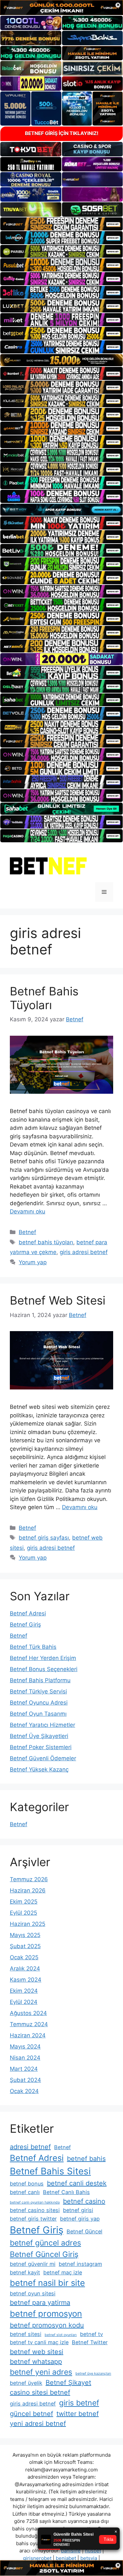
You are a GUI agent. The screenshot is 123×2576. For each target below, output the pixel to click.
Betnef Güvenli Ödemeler (43, 1758)
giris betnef (79, 2403)
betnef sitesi (26, 2334)
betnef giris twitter (33, 2219)
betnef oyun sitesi (33, 2293)
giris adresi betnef (84, 1252)
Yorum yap (33, 1262)
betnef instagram (80, 2264)
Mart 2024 (24, 2069)
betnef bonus (27, 2184)
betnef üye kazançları (93, 2374)
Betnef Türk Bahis (33, 1647)
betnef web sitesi (37, 2352)
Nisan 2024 (25, 2058)
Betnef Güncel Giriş (44, 2254)
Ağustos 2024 (28, 2013)
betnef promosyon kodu (47, 2325)
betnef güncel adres (45, 2243)
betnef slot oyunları (61, 2335)
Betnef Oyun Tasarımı (38, 1714)
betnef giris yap (80, 2219)
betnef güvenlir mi (33, 2264)
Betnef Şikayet (68, 2383)
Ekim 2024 (24, 1991)
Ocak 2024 (24, 2091)
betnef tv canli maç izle (39, 2342)
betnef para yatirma (40, 2303)
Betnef (27, 1232)
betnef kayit (25, 2272)
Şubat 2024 (25, 2080)
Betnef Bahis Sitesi (50, 2171)
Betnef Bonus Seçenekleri (44, 1669)
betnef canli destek (77, 2183)
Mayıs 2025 (25, 1935)
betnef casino (84, 2201)
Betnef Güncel (84, 2231)
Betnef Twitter (90, 2342)
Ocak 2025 (24, 1957)
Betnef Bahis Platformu (40, 1680)
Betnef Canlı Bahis (66, 2192)
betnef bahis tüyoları (46, 1242)
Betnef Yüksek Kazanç (39, 1769)
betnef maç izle (63, 2272)
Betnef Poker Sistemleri (41, 1747)
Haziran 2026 (28, 1890)
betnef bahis (86, 2159)
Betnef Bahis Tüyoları (44, 998)
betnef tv (92, 2334)
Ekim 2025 (24, 1902)
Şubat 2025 (25, 1946)
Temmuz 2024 (29, 2024)
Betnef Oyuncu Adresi (39, 1703)
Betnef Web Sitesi (58, 1300)
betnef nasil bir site (47, 2283)
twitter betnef (78, 2414)
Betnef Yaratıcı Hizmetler (42, 1725)
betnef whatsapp (36, 2362)
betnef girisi (78, 2210)
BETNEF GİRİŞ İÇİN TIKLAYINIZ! (62, 133)
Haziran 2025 (28, 1924)
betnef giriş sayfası (44, 1538)
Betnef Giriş (25, 1625)
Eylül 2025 (23, 1913)
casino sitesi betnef (40, 2392)
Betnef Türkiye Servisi (38, 1691)
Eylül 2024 (24, 2002)
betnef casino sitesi (35, 2210)
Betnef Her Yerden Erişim (43, 1658)
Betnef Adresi (28, 1613)
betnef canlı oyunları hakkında (35, 2202)
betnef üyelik (26, 2383)
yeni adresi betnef (38, 2424)
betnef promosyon (46, 2314)
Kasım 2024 (26, 1980)
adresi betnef (30, 2147)
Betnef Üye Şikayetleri (39, 1736)
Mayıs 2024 (25, 2047)
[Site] (61, 224)
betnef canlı (25, 2192)
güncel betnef (31, 2414)
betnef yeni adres (41, 2372)
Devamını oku (28, 1211)
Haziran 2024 (28, 2035)
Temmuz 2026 (29, 1879)
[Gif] (61, 360)
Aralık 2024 (25, 1968)
